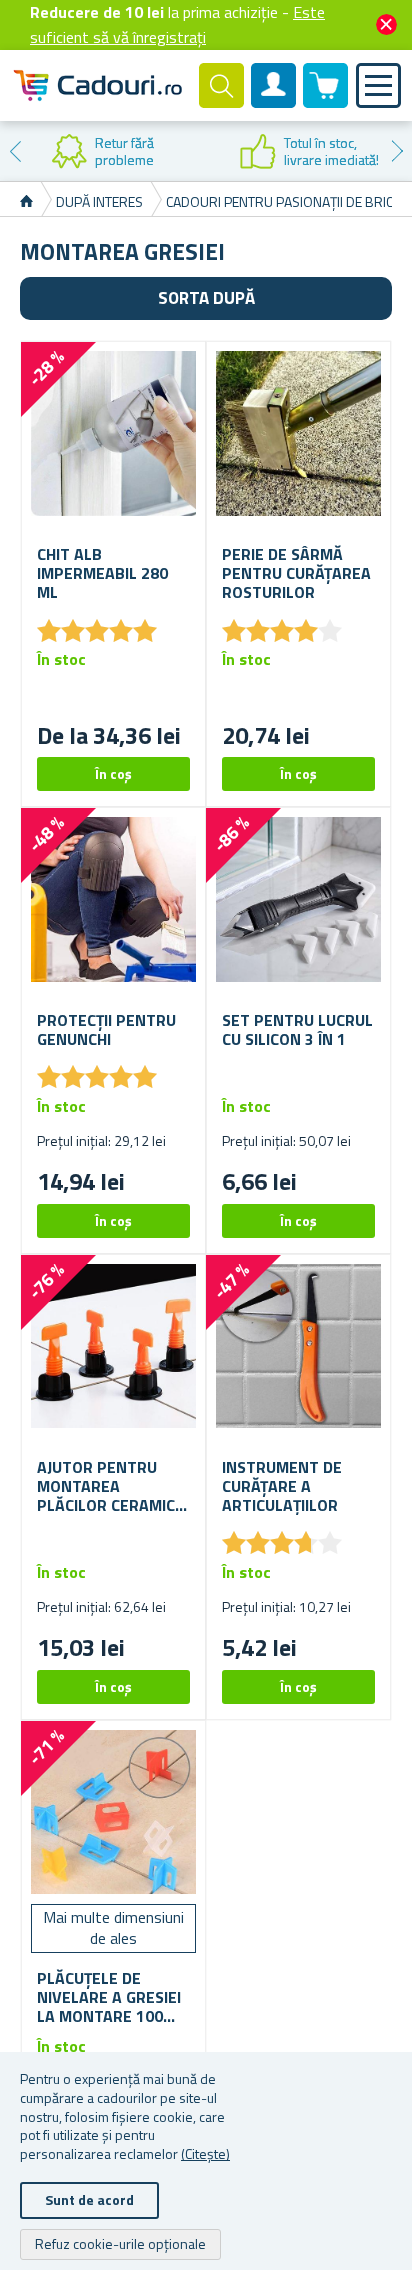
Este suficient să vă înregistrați (177, 24)
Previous (15, 151)
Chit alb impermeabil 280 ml (102, 574)
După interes (99, 201)
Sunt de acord (89, 2199)
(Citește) (205, 2153)
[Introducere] (26, 201)
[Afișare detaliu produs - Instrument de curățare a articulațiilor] (298, 1346)
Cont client (274, 102)
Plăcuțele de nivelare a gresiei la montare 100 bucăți (109, 1998)
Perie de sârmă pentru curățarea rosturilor (296, 574)
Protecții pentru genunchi (106, 1030)
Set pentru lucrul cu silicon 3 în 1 (297, 1030)
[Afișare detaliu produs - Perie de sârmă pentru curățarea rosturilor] (298, 433)
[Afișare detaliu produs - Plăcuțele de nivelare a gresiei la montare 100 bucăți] (113, 1812)
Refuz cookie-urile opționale (120, 2243)
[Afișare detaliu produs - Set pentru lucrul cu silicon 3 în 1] (298, 899)
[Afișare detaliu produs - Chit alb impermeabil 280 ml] (113, 433)
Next (397, 151)
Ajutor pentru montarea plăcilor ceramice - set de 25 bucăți (110, 1487)
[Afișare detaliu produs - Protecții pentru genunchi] (113, 899)
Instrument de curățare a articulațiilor (282, 1487)
